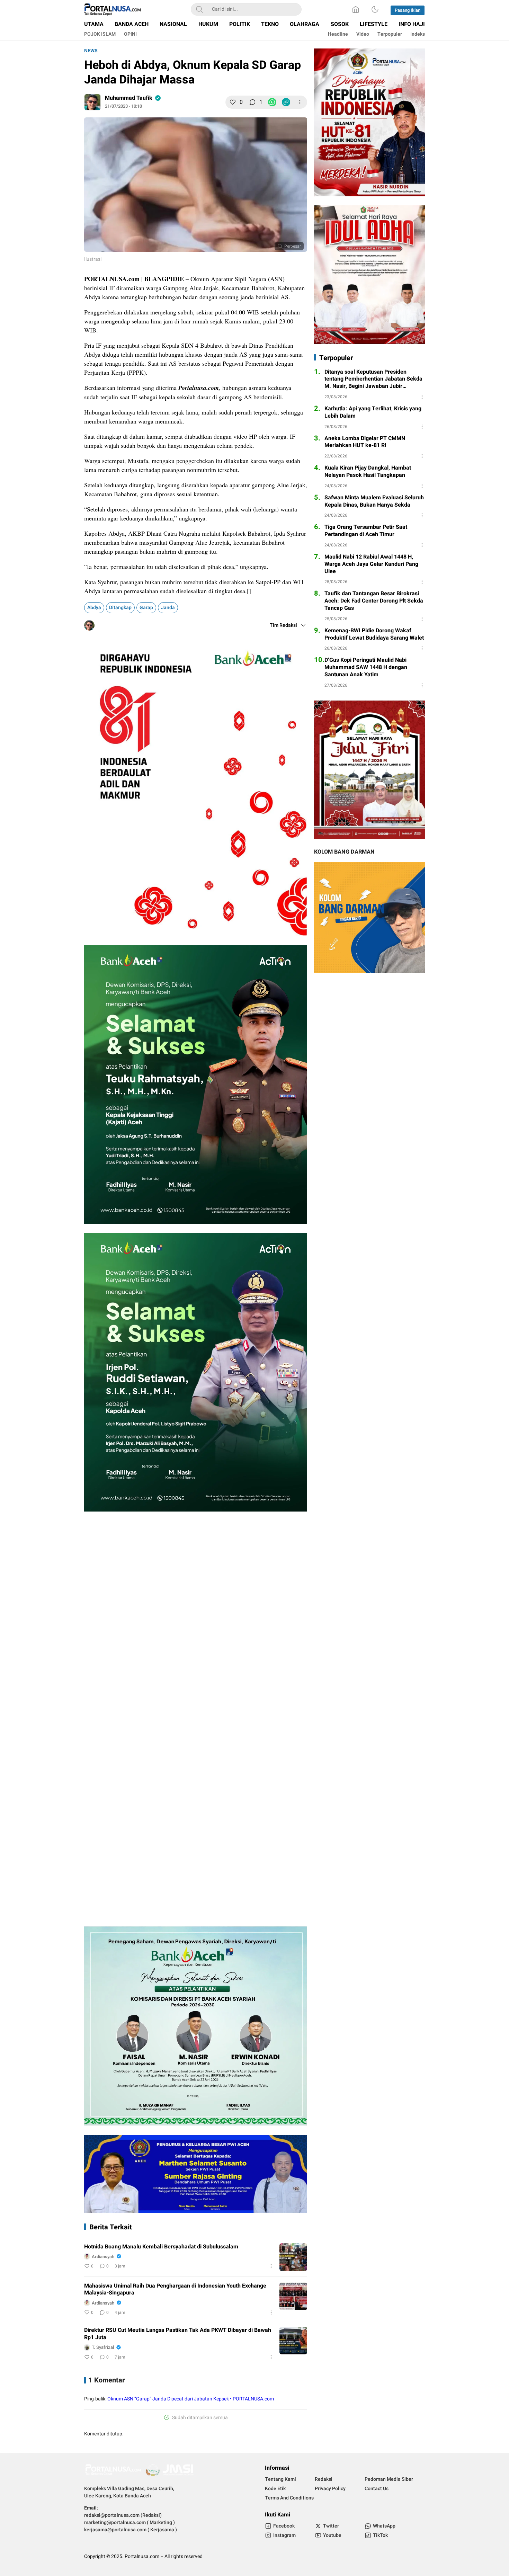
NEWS (91, 51)
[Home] (356, 9)
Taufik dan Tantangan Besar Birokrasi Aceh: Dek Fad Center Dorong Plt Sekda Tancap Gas (374, 601)
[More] (300, 102)
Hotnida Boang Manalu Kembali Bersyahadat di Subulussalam (161, 2247)
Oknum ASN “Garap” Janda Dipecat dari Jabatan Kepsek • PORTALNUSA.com (191, 2399)
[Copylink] (286, 102)
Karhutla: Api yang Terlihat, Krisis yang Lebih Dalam (373, 412)
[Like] (233, 102)
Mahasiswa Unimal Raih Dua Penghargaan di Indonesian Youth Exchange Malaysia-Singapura (175, 2290)
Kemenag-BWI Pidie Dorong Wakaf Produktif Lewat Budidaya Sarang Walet (374, 634)
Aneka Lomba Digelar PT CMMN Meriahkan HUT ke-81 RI (365, 442)
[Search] (199, 9)
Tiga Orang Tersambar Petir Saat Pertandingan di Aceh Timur (366, 531)
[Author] (92, 102)
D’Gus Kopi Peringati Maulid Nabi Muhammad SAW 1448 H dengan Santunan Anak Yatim (366, 667)
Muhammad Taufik (129, 98)
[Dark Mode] (375, 9)
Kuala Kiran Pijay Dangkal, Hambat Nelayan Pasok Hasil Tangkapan (368, 472)
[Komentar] (252, 102)
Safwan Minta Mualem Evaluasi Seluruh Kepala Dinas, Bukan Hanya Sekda (374, 501)
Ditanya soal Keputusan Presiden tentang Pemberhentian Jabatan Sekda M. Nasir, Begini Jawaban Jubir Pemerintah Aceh (373, 379)
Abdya (94, 608)
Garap (146, 608)
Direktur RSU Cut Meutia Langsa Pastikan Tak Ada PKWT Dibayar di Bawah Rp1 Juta (178, 2334)
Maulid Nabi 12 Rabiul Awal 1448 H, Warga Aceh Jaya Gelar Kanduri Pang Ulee (371, 564)
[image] (293, 2257)
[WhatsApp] (272, 102)
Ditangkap (120, 608)
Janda (168, 608)
